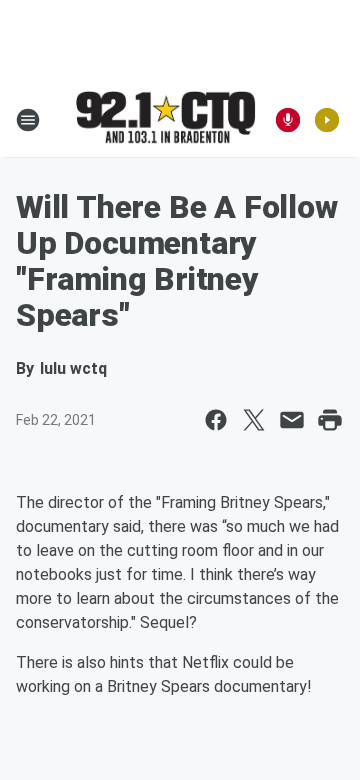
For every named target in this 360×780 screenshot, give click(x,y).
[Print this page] (330, 420)
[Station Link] (166, 119)
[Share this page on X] (254, 420)
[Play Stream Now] (327, 120)
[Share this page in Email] (292, 420)
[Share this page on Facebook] (216, 420)
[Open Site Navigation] (28, 120)
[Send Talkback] (288, 120)
